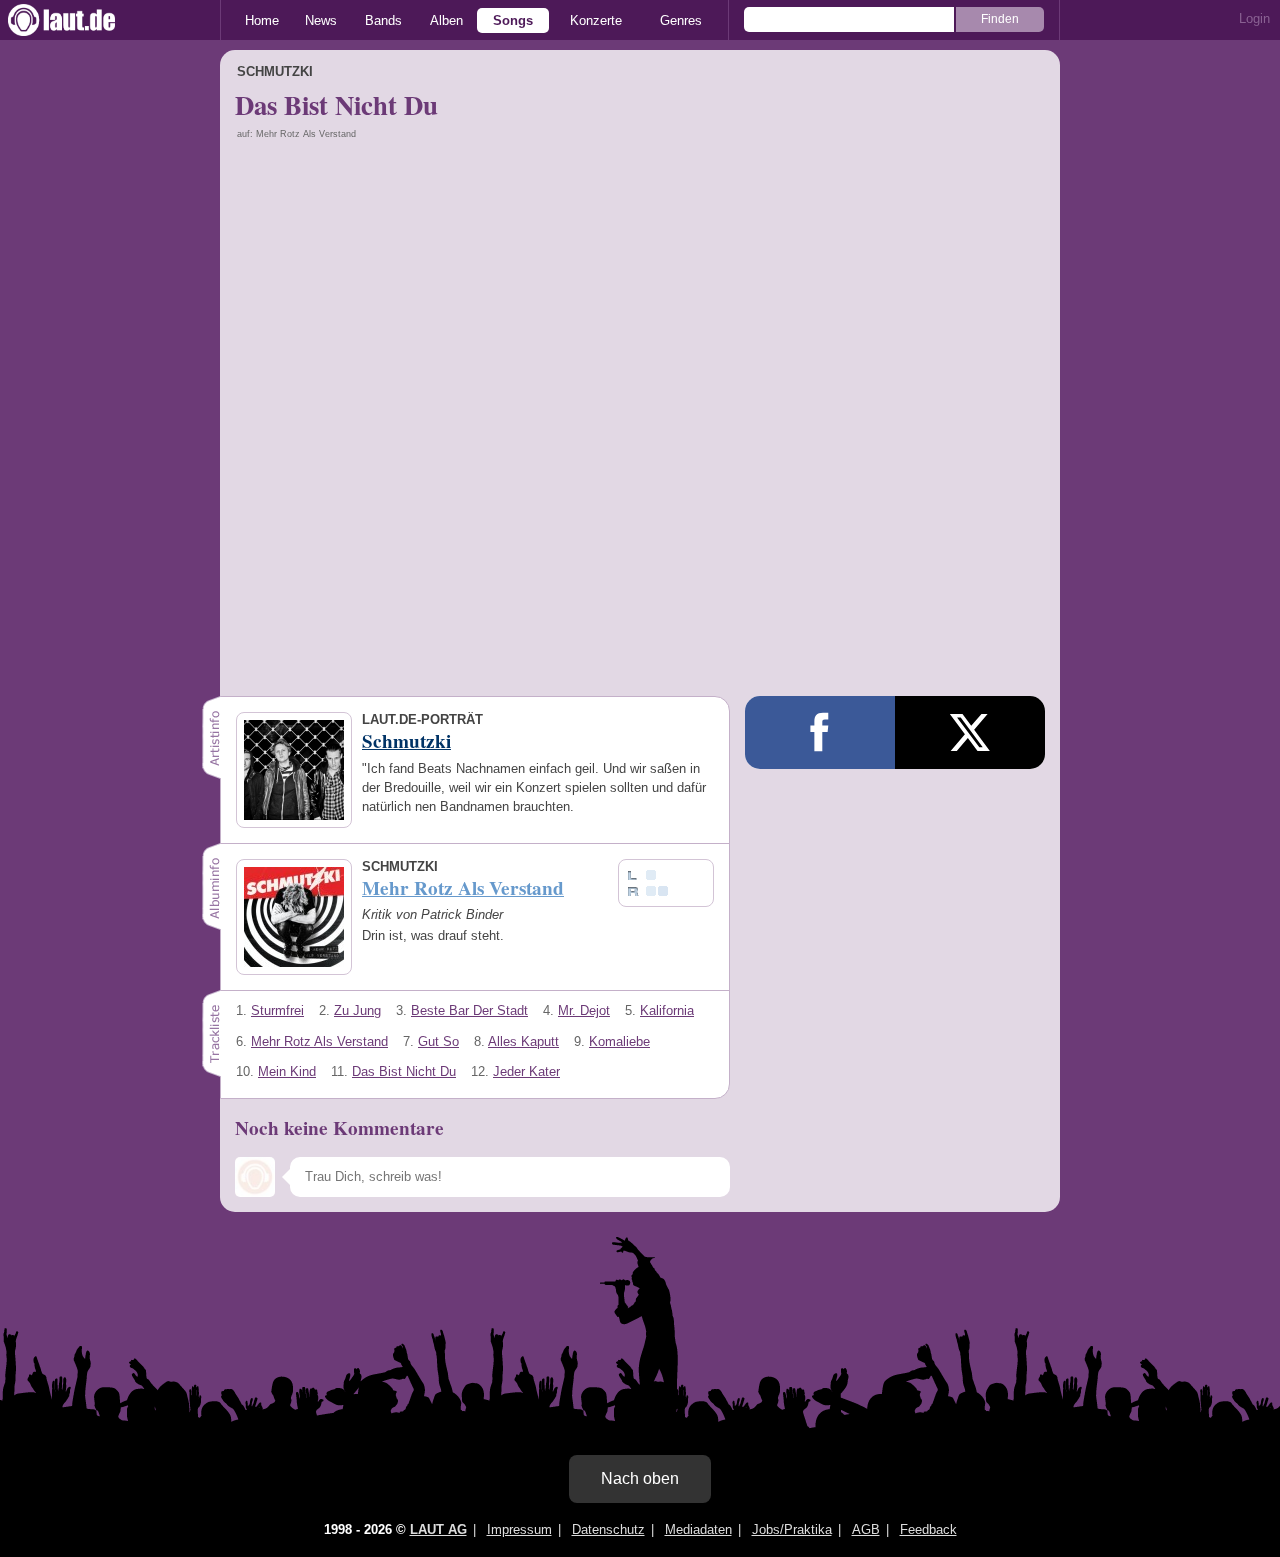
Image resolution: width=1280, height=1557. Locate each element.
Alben (446, 20)
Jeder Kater (526, 1071)
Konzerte (596, 20)
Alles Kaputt (523, 1041)
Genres (681, 20)
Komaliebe (619, 1041)
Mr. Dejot (584, 1010)
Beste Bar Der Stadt (469, 1010)
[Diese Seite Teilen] (820, 732)
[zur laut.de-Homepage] (80, 20)
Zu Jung (357, 1010)
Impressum (519, 1529)
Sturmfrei (277, 1010)
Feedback (928, 1529)
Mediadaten (698, 1529)
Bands (383, 20)
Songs (513, 20)
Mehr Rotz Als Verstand (319, 1041)
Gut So (438, 1041)
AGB (866, 1529)
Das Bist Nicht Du (404, 1071)
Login (1254, 18)
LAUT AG (438, 1529)
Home (262, 20)
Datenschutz (608, 1529)
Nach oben (640, 1478)
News (321, 20)
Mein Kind (287, 1071)
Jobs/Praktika (792, 1529)
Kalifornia (667, 1010)
